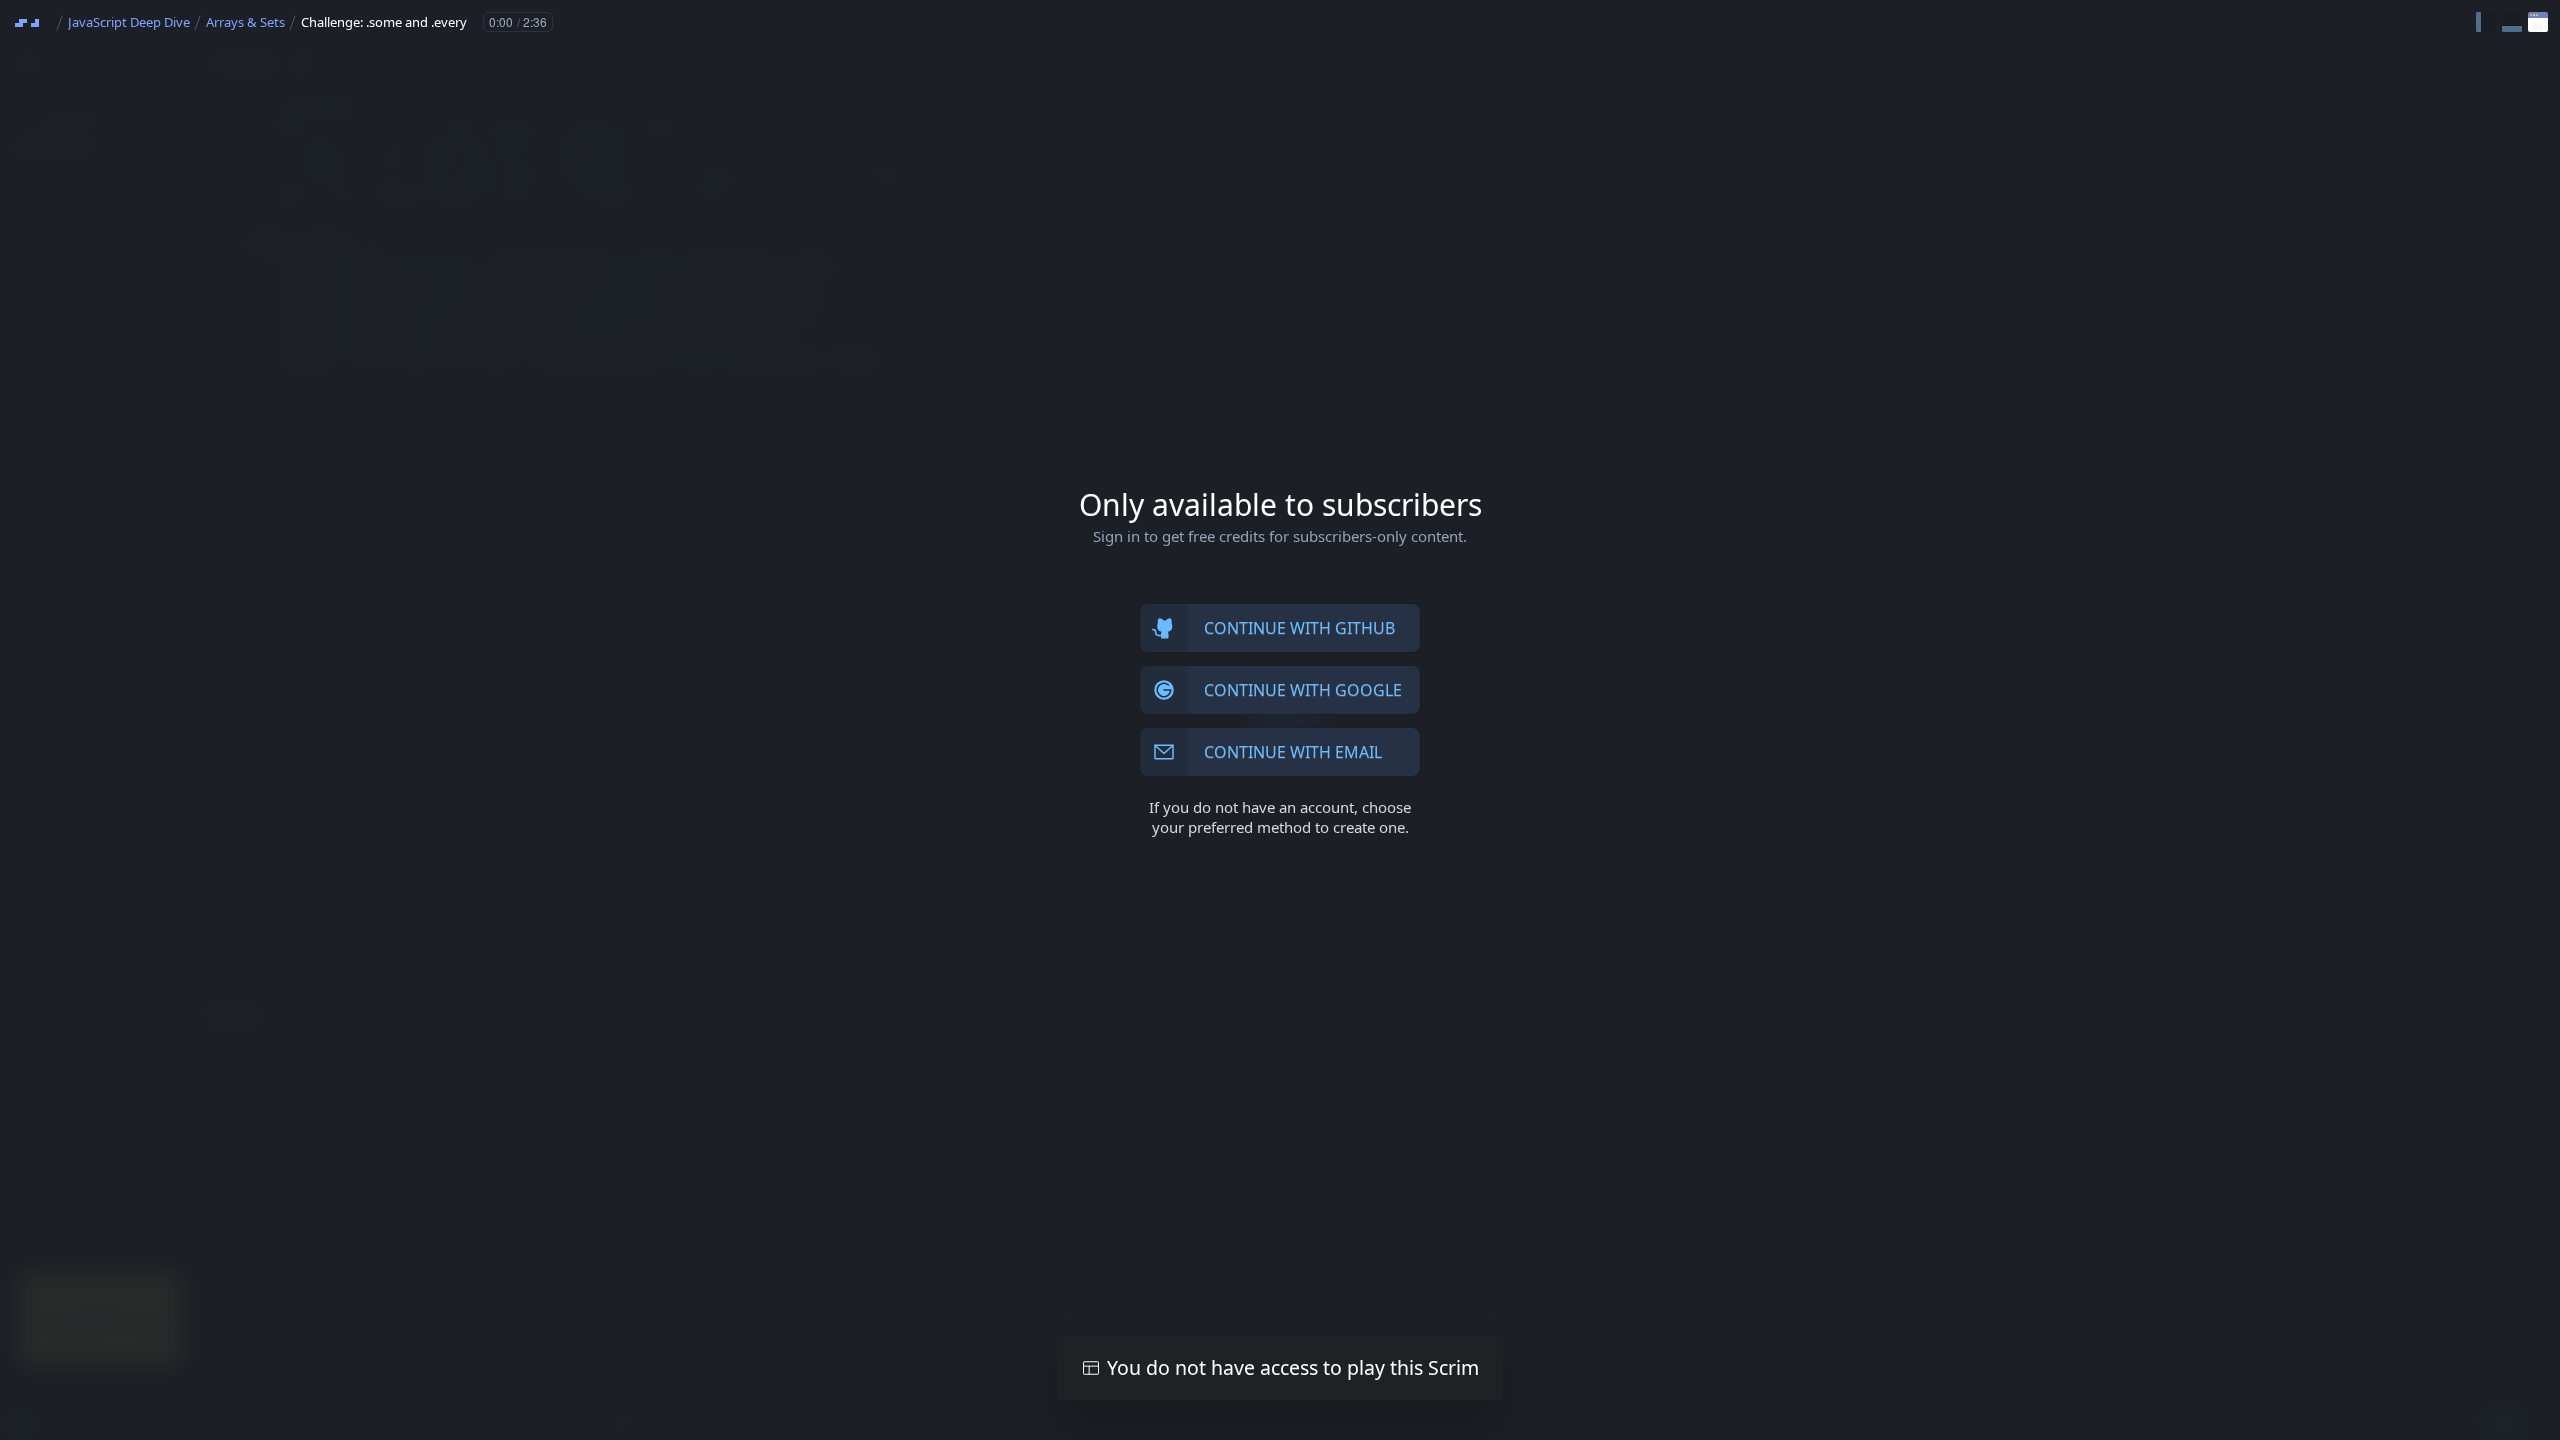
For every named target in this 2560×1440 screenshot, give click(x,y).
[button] (2486, 22)
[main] (1280, 720)
